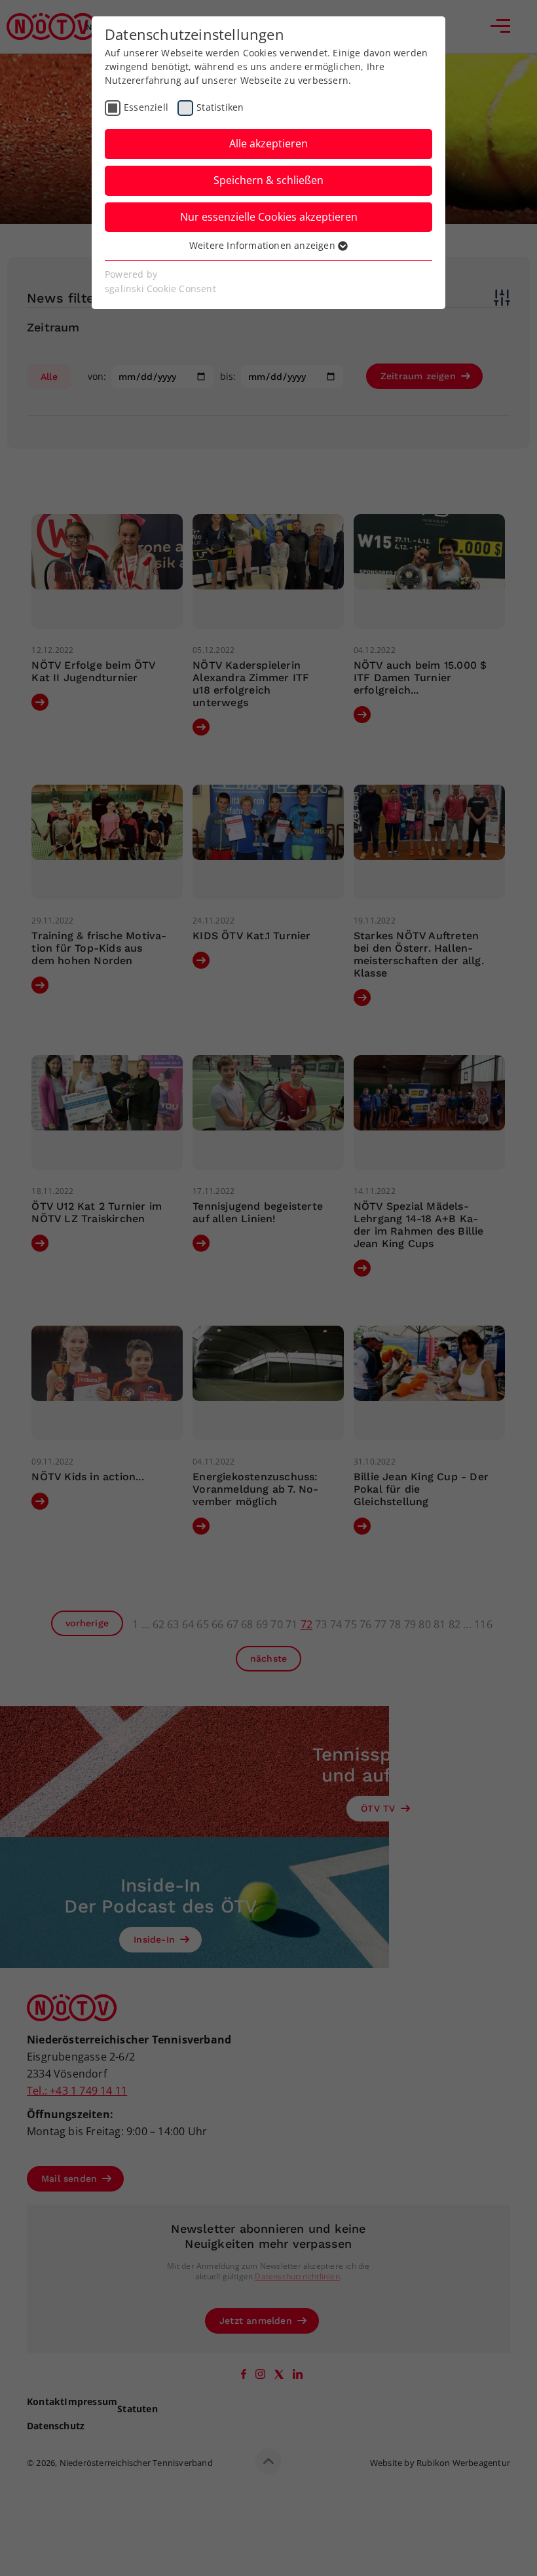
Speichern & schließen (268, 180)
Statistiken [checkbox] (220, 107)
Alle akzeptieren (268, 143)
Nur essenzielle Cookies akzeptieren (269, 217)
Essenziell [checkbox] (146, 107)
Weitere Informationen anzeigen (264, 245)
